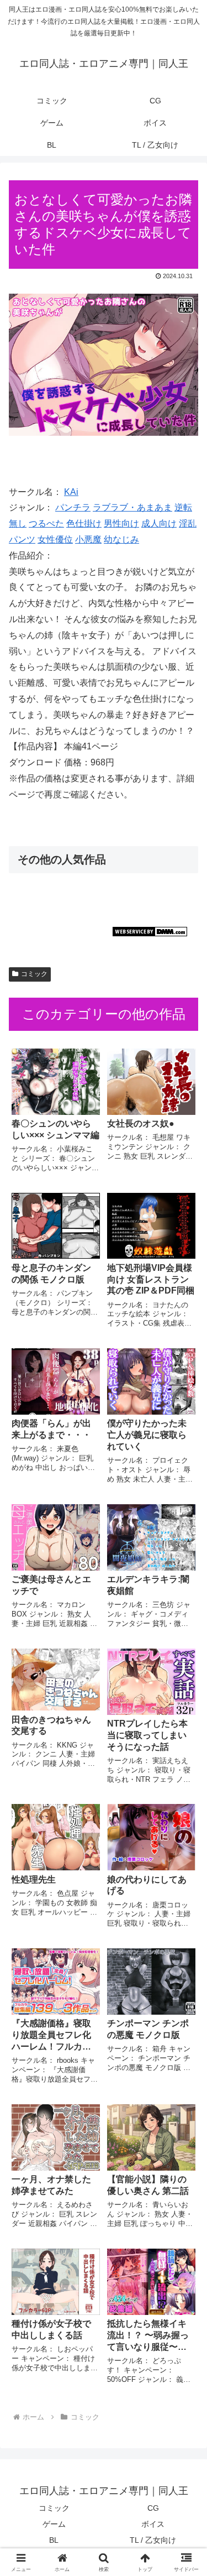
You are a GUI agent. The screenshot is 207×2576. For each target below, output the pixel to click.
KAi (71, 492)
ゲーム (54, 2524)
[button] (185, 1797)
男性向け (121, 523)
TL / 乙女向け (153, 2540)
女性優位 (55, 539)
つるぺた (46, 523)
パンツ (22, 539)
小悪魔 (88, 539)
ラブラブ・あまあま (132, 507)
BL (54, 2540)
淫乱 (188, 523)
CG (153, 2508)
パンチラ (73, 507)
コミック (34, 974)
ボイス (153, 2524)
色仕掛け (84, 523)
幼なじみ (121, 539)
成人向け (159, 523)
